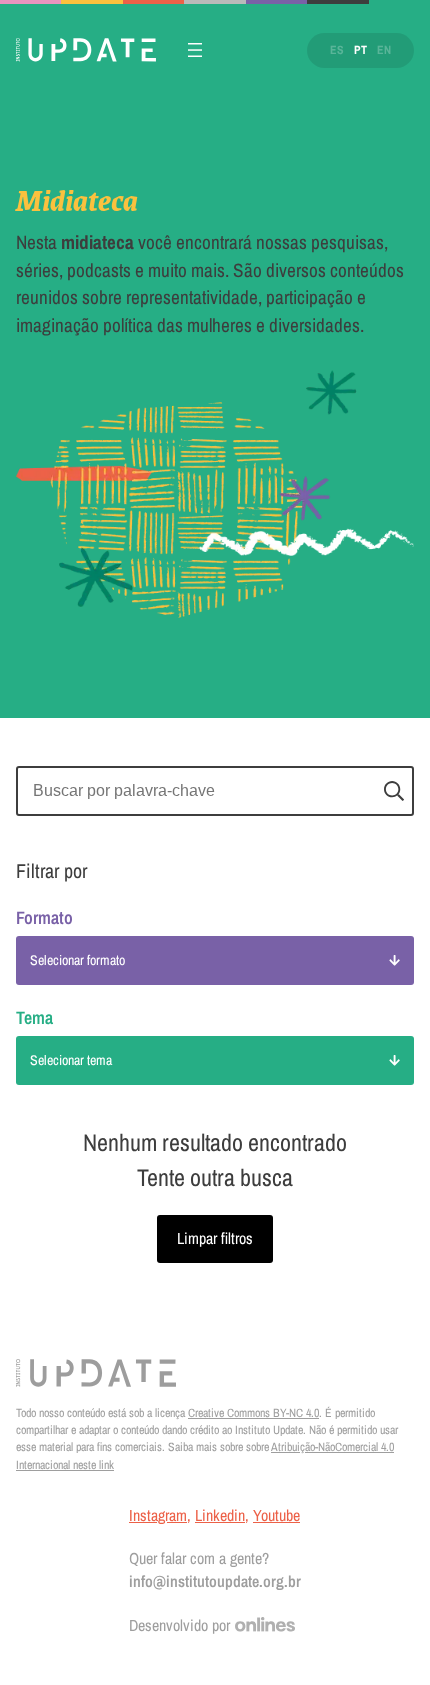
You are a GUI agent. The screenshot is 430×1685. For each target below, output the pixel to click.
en (384, 50)
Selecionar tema (71, 1060)
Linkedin (220, 1515)
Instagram (158, 1515)
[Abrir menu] (195, 50)
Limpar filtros (215, 1238)
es (337, 50)
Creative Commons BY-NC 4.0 (253, 1413)
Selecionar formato (77, 960)
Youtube (276, 1515)
